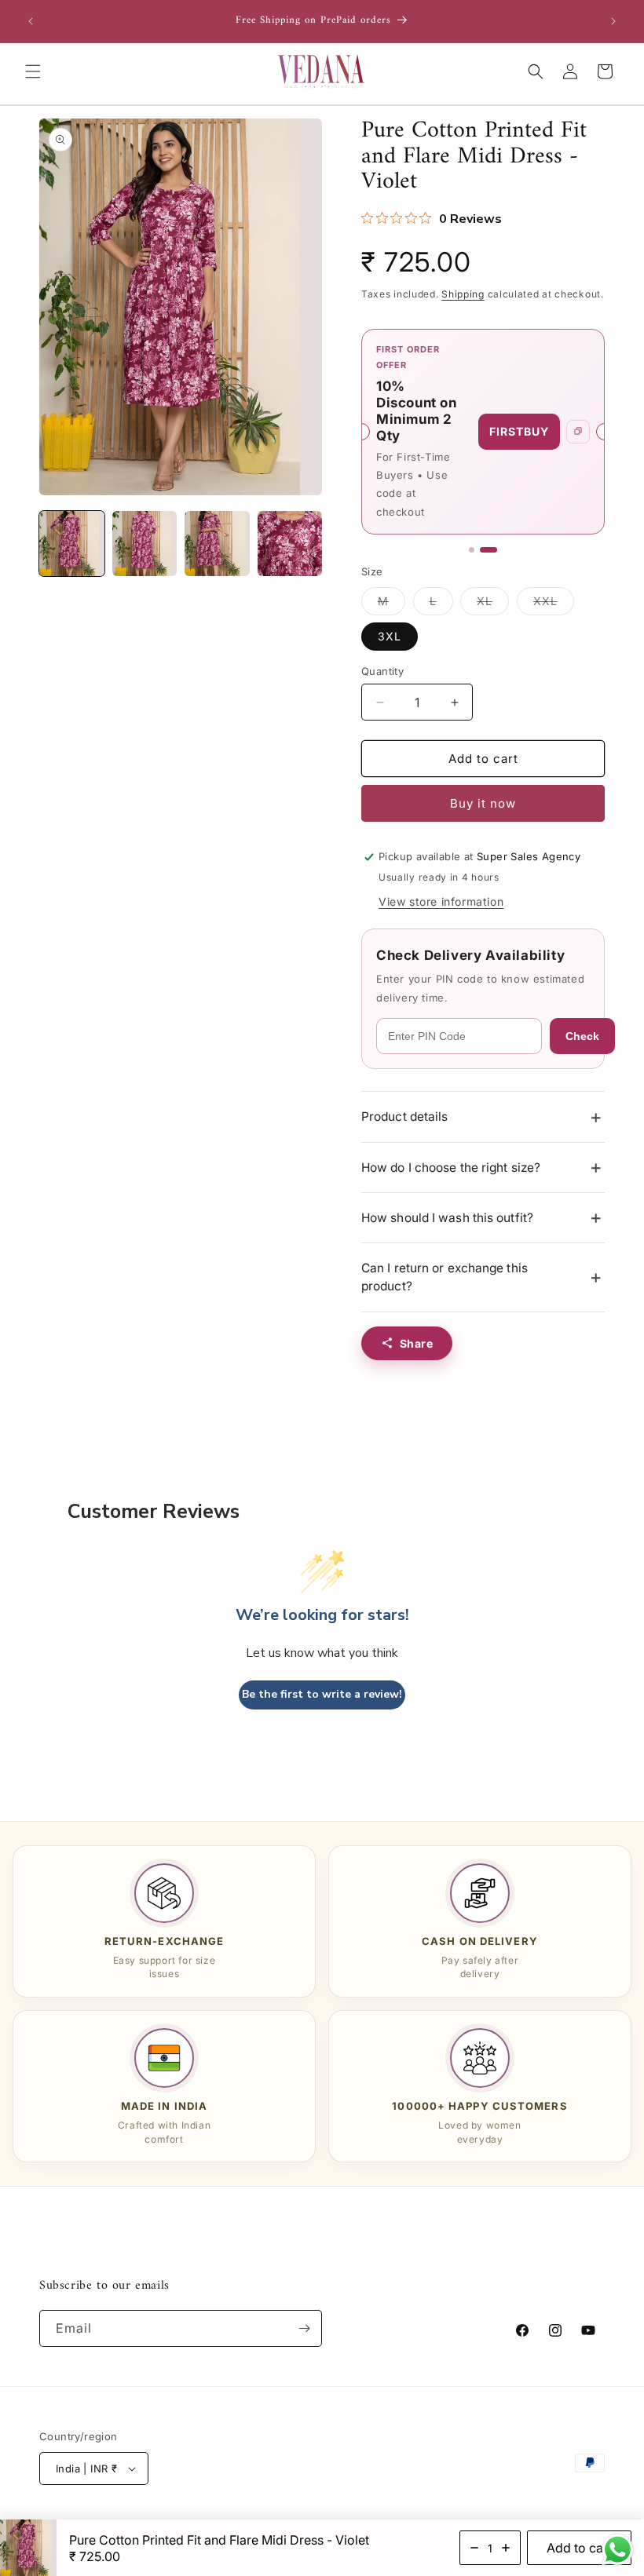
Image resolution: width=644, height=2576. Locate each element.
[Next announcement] (613, 21)
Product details (405, 1117)
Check (582, 1036)
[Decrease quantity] (474, 2548)
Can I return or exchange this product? (445, 1277)
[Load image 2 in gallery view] (145, 544)
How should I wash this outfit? (447, 1218)
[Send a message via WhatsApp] (618, 2550)
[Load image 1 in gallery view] (72, 544)
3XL (390, 636)
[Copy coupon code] (578, 432)
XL (493, 604)
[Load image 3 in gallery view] (217, 544)
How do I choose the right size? (451, 1168)
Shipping (463, 294)
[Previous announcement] (31, 21)
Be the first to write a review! (322, 1694)
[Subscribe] (304, 2328)
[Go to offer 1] (472, 550)
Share (416, 1343)
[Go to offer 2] (488, 550)
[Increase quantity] (506, 2548)
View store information (441, 901)
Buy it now (483, 803)
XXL (554, 604)
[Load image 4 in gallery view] (290, 544)
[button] (33, 71)
